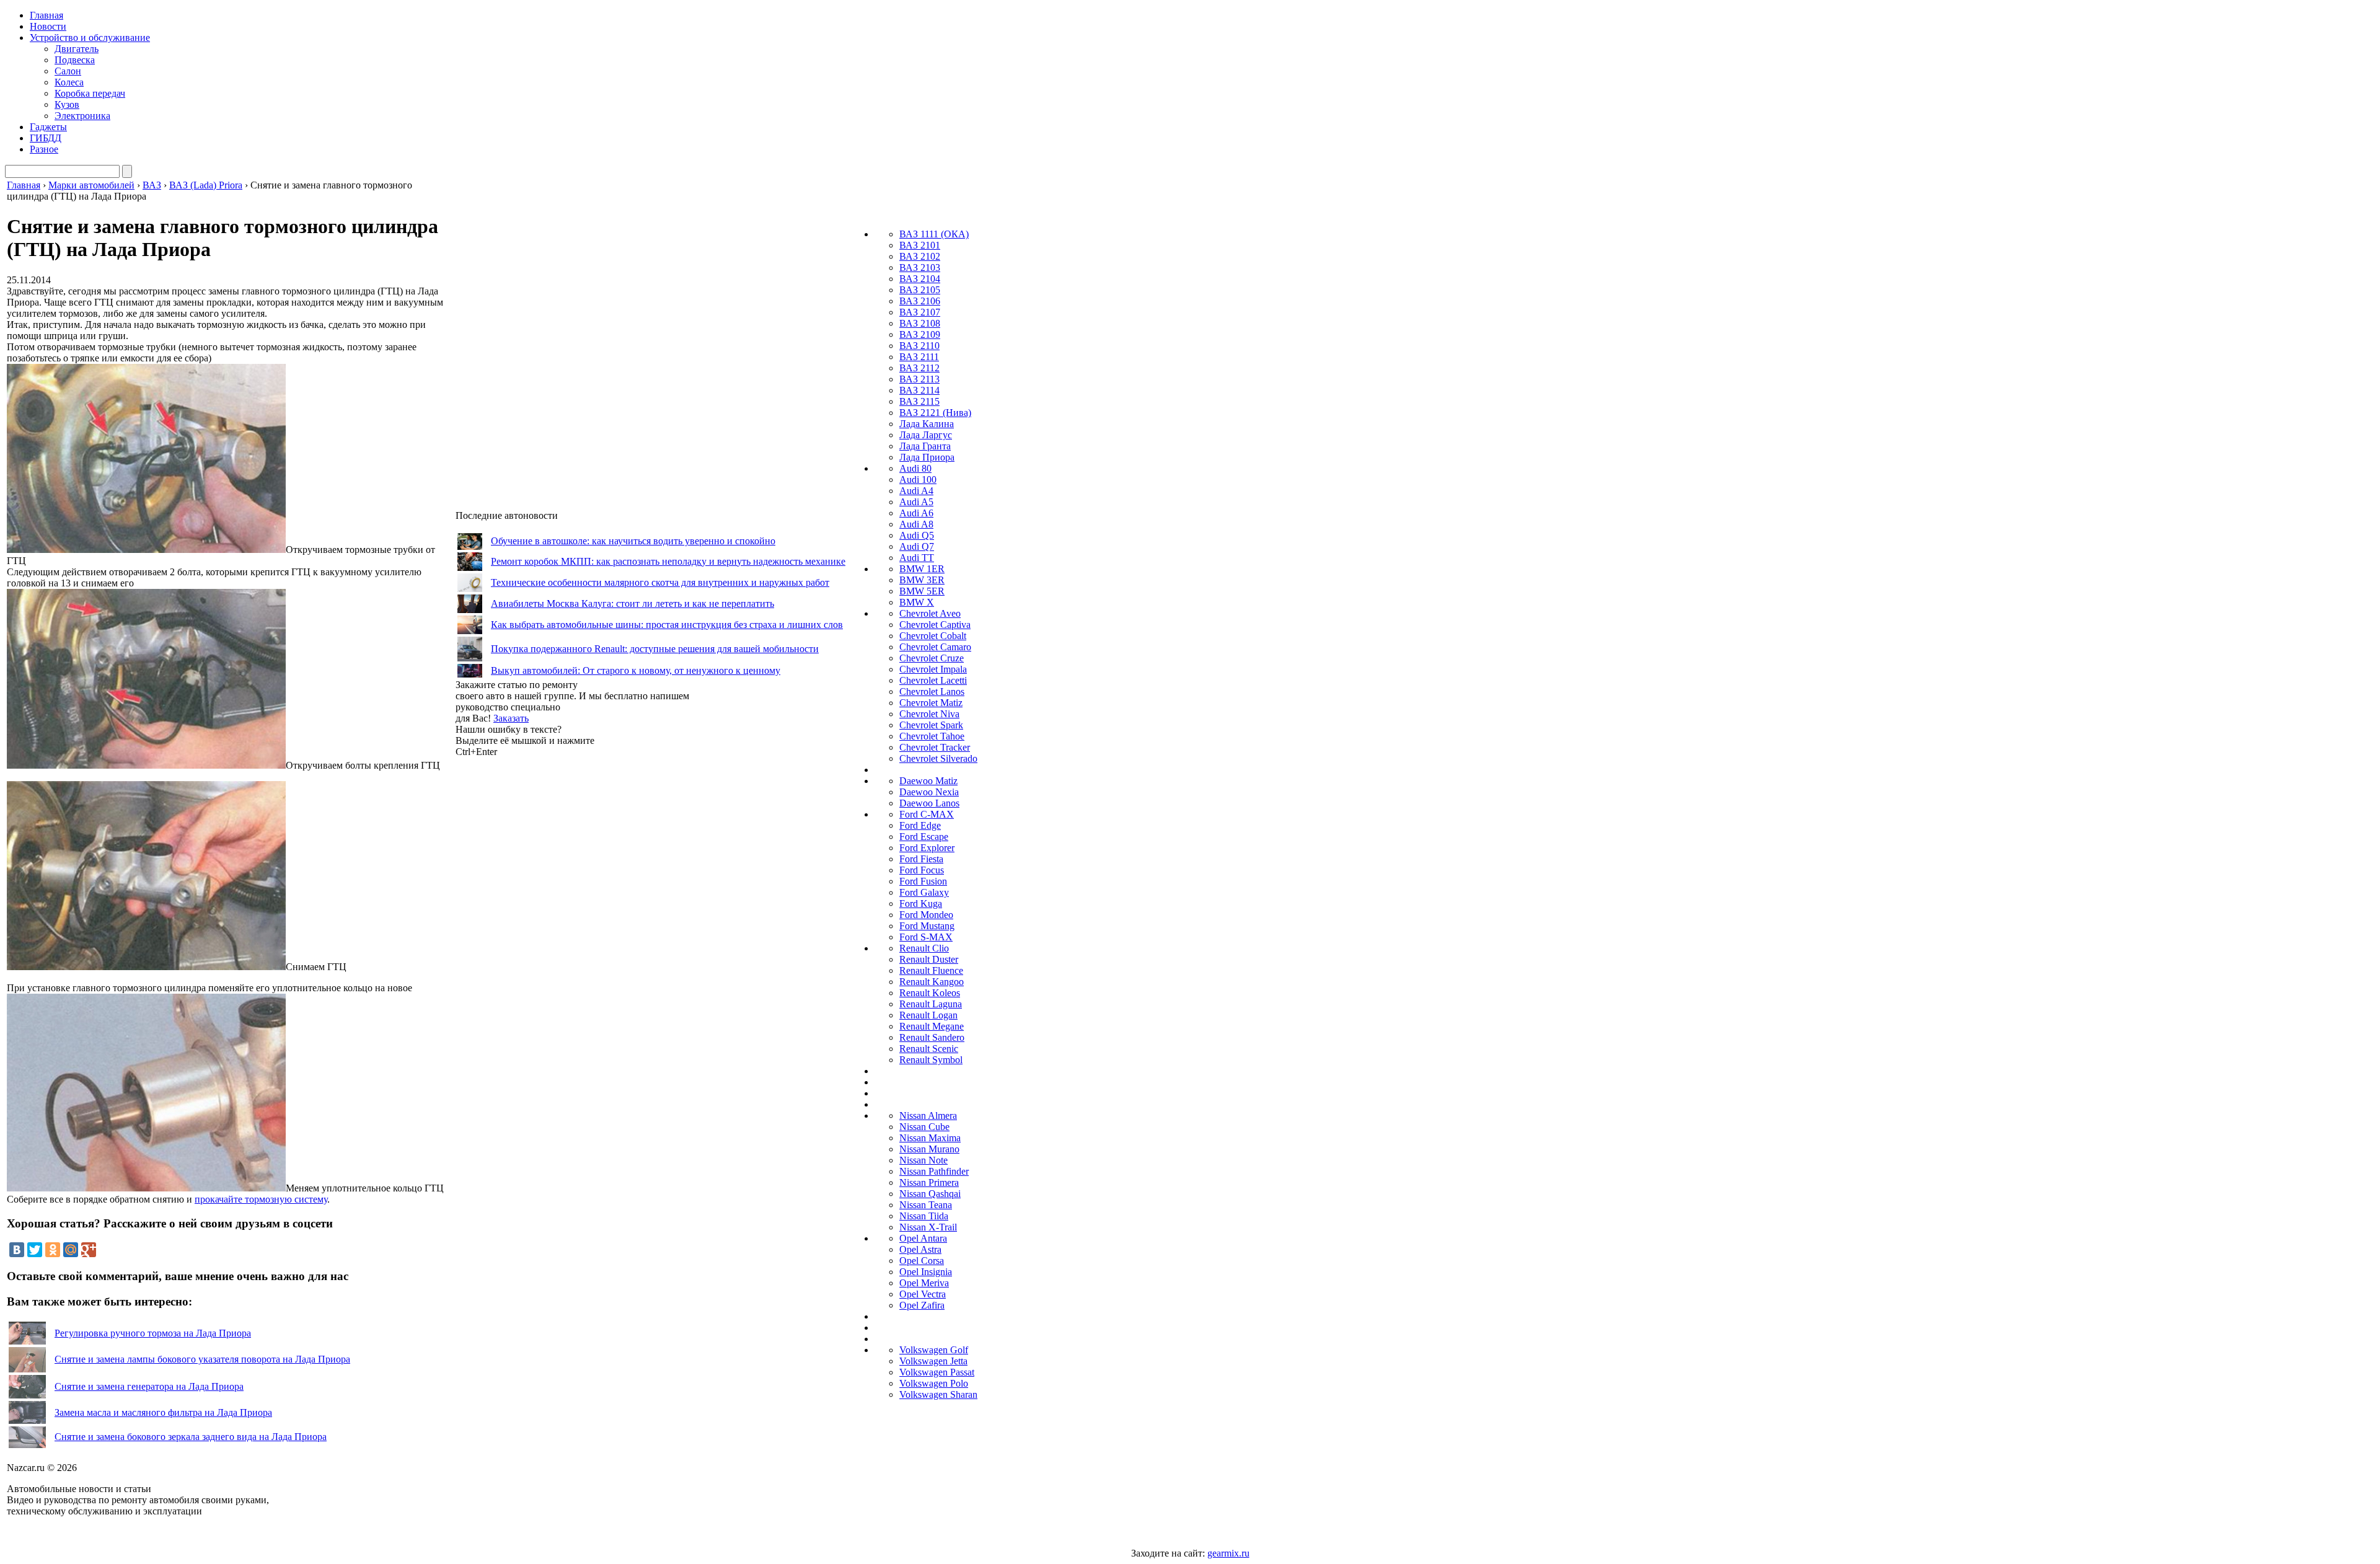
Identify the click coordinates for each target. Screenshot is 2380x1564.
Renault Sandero (932, 1037)
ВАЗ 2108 (920, 323)
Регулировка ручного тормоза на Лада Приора (153, 1333)
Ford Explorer (927, 848)
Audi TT (917, 558)
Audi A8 (916, 524)
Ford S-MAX (926, 937)
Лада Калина (927, 424)
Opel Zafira (922, 1305)
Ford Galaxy (924, 892)
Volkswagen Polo (934, 1383)
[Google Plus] (89, 1250)
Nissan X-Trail (928, 1227)
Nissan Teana (926, 1205)
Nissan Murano (929, 1149)
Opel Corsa (922, 1261)
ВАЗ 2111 (919, 357)
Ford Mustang (927, 926)
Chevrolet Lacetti (933, 680)
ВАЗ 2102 (920, 256)
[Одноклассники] (53, 1250)
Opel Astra (920, 1249)
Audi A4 (916, 491)
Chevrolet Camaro (935, 647)
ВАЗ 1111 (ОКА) (934, 234)
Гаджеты (48, 127)
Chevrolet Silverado (938, 758)
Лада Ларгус (926, 435)
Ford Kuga (921, 903)
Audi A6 (916, 513)
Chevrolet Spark (931, 725)
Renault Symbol (931, 1060)
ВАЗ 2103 (920, 267)
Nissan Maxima (930, 1138)
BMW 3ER (922, 580)
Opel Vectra (923, 1294)
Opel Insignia (926, 1272)
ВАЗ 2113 (919, 379)
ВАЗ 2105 (920, 290)
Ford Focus (922, 870)
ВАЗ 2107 (920, 312)
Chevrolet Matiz (931, 703)
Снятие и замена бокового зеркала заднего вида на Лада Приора (191, 1437)
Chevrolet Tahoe (932, 736)
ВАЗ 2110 (919, 346)
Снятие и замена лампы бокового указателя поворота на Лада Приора (202, 1359)
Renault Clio (924, 948)
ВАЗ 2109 (920, 334)
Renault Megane (932, 1026)
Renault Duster (929, 959)
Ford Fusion (923, 881)
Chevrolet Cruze (932, 658)
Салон (68, 71)
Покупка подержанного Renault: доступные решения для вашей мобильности (655, 649)
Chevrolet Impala (933, 669)
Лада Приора (927, 457)
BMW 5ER (922, 591)
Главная (46, 15)
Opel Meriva (924, 1283)
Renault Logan (928, 1015)
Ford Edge (920, 825)
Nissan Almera (928, 1116)
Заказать (511, 718)
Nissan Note (923, 1160)
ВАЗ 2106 (920, 301)
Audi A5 (916, 502)
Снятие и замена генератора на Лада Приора (149, 1386)
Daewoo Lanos (929, 803)
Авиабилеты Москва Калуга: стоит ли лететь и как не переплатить (632, 603)
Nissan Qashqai (930, 1194)
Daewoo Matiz (928, 781)
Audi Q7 (917, 546)
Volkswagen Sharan (938, 1394)
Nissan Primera (929, 1182)
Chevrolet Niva (929, 714)
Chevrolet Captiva (935, 625)
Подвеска (75, 60)
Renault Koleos (930, 993)
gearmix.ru (1228, 1553)
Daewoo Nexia (929, 792)
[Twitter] (35, 1250)
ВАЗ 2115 (919, 401)
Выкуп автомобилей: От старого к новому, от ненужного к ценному (636, 670)
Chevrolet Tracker (935, 747)
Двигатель (77, 49)
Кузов (67, 104)
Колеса (69, 82)
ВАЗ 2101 (920, 245)
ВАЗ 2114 (919, 390)
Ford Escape (924, 837)
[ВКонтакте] (17, 1250)
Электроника (82, 116)
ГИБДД (46, 138)
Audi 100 (918, 479)
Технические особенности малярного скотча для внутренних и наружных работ (660, 582)
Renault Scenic (929, 1049)
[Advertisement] (549, 943)
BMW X (917, 602)
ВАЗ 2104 (920, 279)
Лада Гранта (925, 446)
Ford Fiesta (921, 859)
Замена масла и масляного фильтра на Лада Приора (163, 1412)
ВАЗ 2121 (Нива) (935, 413)
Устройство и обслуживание (90, 38)
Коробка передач (90, 93)
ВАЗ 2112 (919, 368)
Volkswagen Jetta (933, 1361)
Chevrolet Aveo (930, 613)
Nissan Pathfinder (934, 1171)
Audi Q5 (917, 535)
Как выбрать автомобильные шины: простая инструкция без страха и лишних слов (667, 625)
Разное (44, 149)
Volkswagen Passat (937, 1372)
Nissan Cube (924, 1127)
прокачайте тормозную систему (261, 1199)
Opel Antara (923, 1238)
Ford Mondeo (926, 915)
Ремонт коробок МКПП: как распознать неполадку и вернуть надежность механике (668, 561)
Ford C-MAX (927, 814)
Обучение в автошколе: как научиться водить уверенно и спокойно (633, 541)
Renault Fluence (931, 970)
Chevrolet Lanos (932, 691)
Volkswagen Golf (934, 1350)
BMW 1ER (922, 569)
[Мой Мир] (71, 1250)
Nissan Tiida (924, 1216)
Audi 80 (915, 468)
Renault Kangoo (932, 982)
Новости (48, 26)
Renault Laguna (931, 1004)
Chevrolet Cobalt (933, 636)
